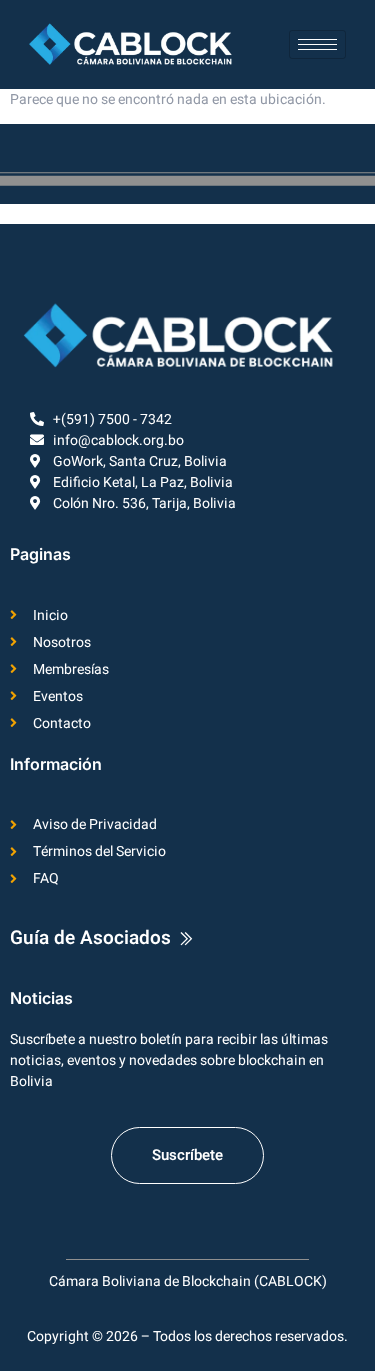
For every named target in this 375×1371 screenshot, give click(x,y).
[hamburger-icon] (317, 44)
